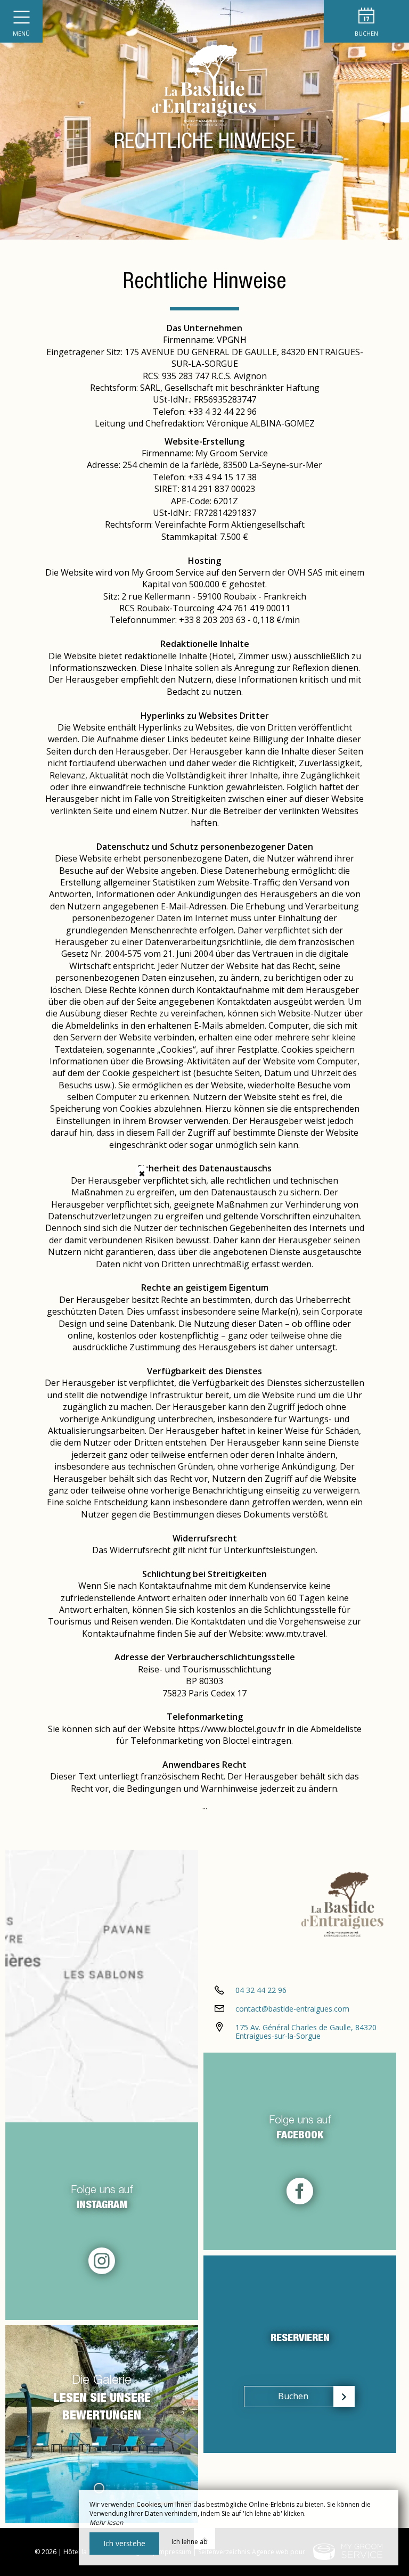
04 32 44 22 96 (261, 1990)
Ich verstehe (124, 2543)
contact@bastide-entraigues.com (292, 2009)
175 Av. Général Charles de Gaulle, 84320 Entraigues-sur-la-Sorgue (306, 2032)
